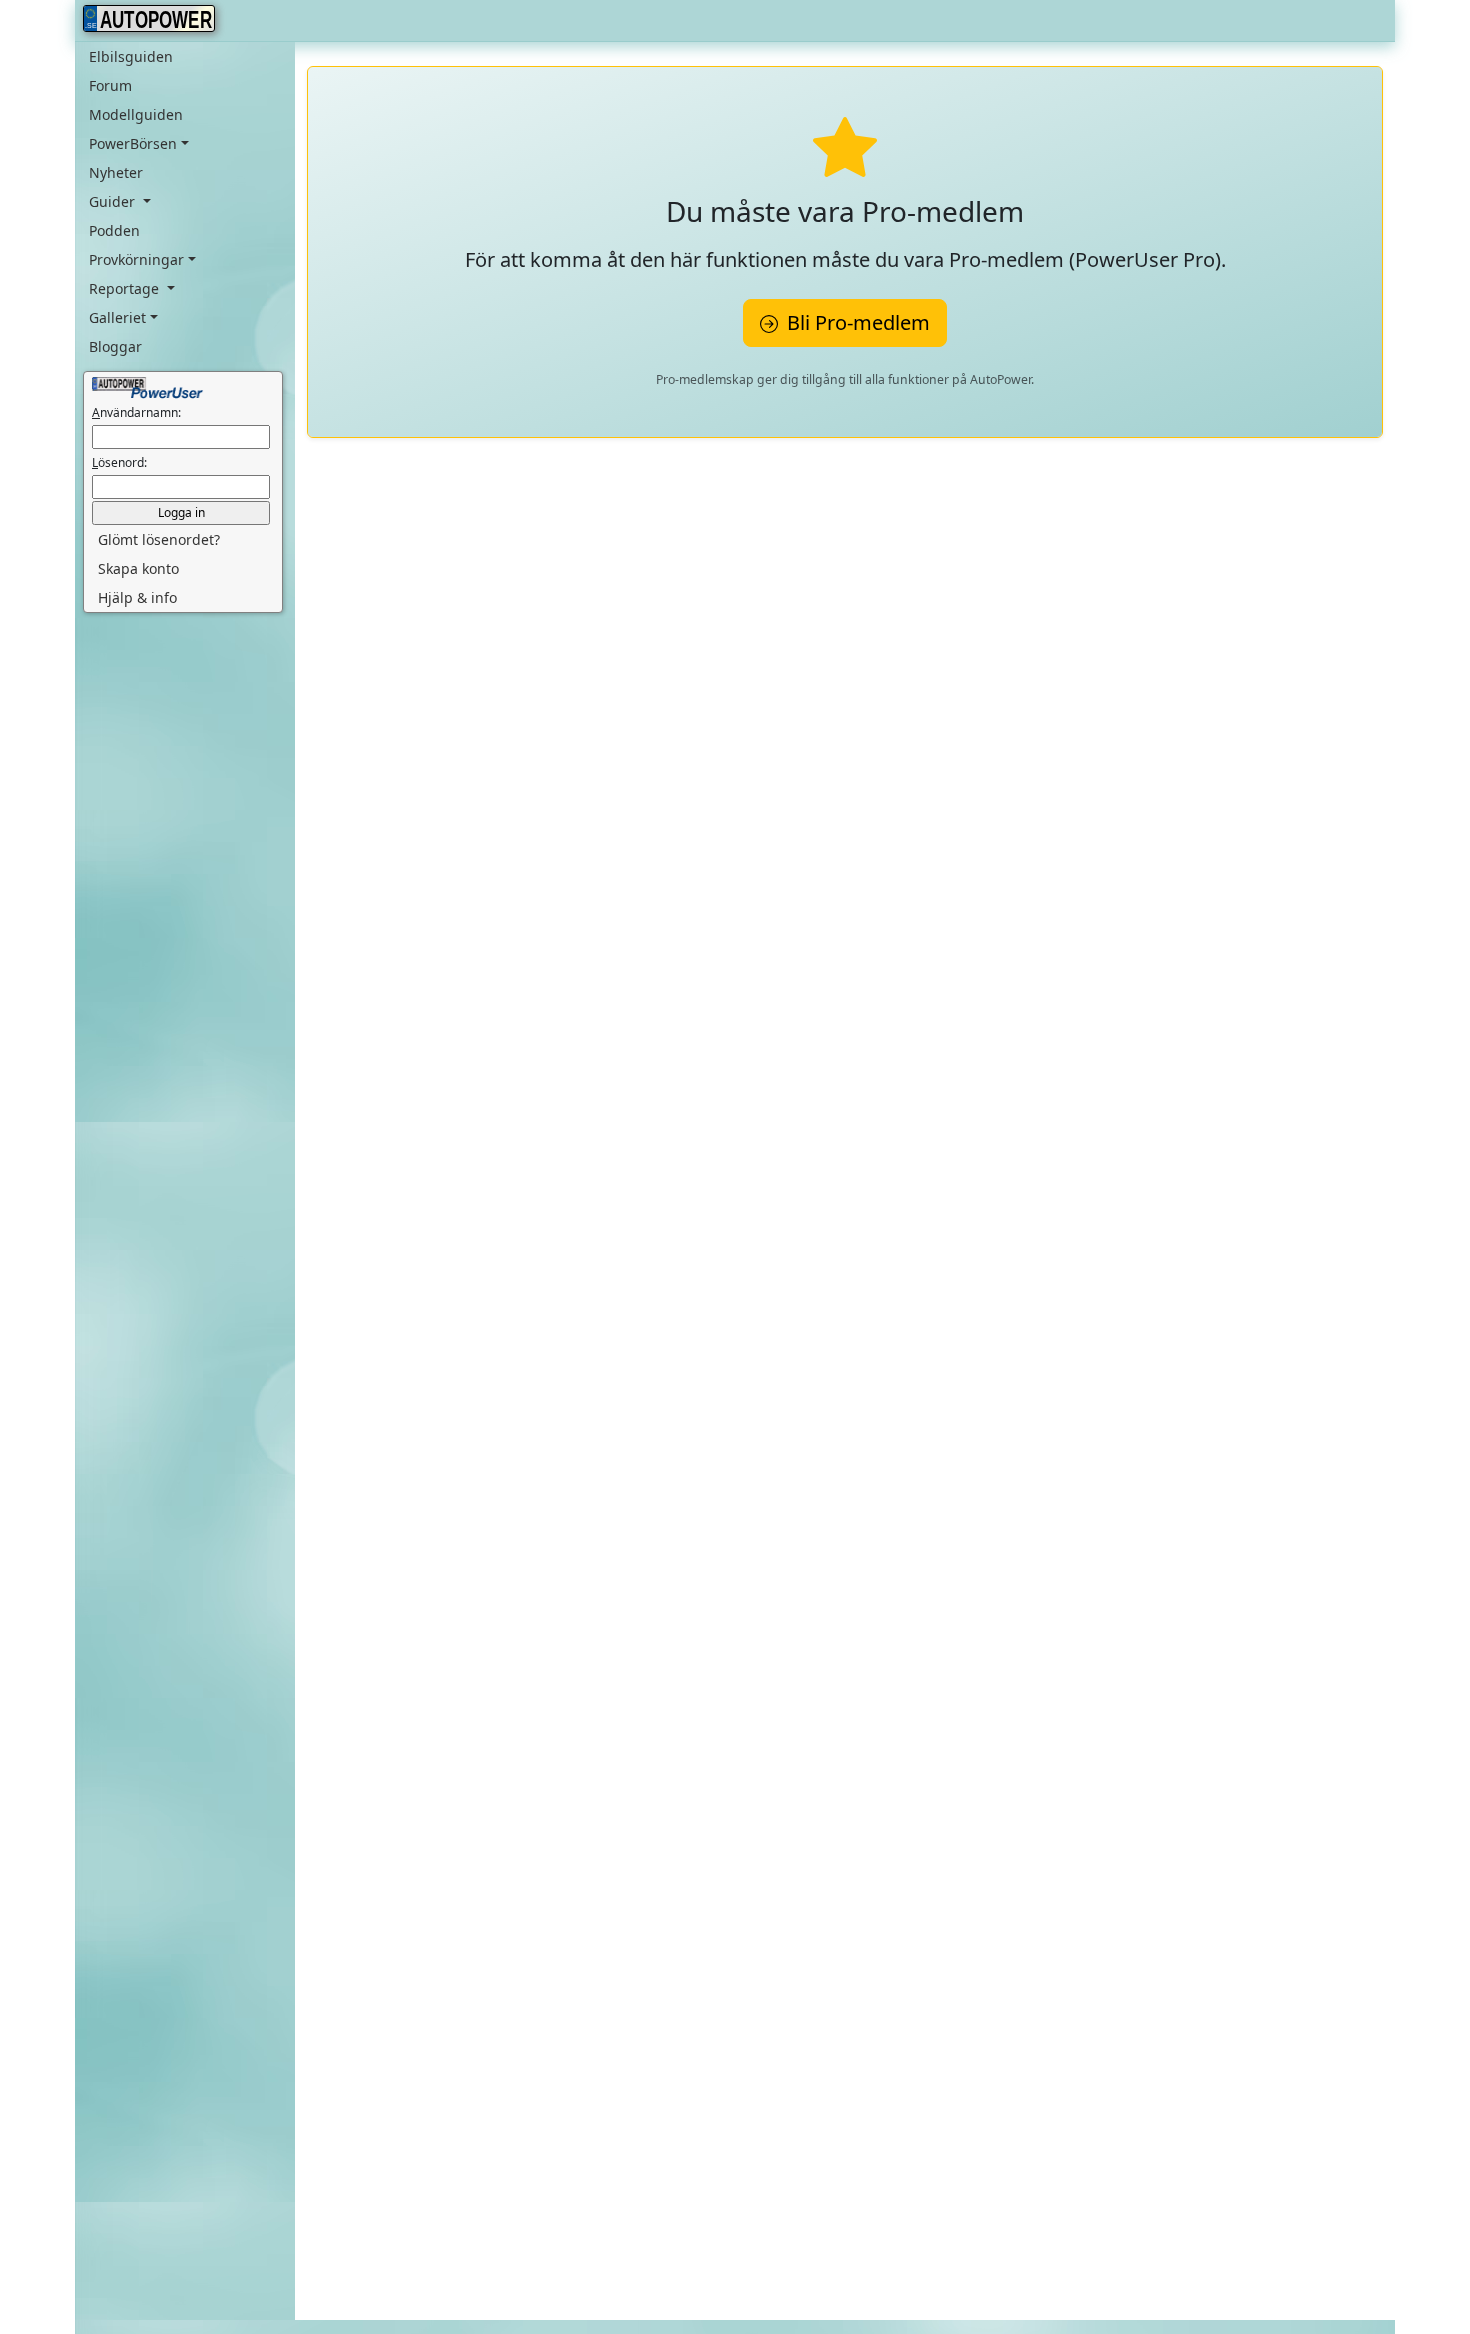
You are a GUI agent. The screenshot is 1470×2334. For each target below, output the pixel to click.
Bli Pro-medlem (856, 322)
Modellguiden (136, 114)
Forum (110, 85)
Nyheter (116, 172)
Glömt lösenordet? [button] (159, 539)
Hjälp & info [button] (137, 597)
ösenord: (119, 462)
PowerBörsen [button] (133, 143)
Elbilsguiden (131, 56)
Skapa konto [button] (138, 568)
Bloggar (115, 346)
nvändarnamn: (136, 412)
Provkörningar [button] (136, 259)
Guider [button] (114, 201)
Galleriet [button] (117, 317)
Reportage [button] (126, 288)
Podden (114, 230)
